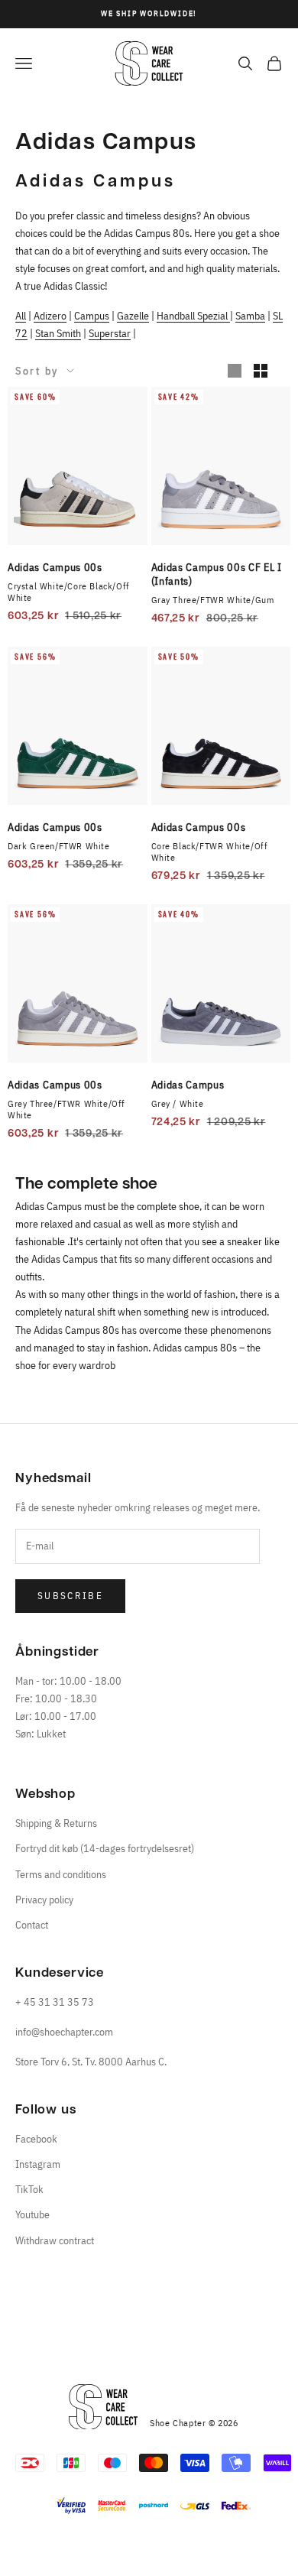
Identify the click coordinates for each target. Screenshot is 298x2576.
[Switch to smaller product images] (261, 371)
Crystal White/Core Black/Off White (69, 592)
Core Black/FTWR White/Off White (210, 852)
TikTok (29, 2189)
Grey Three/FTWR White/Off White (66, 1109)
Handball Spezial (193, 316)
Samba (250, 316)
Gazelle (133, 316)
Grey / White (178, 1103)
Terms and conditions (61, 1874)
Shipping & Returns (56, 1823)
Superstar (110, 333)
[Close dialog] (72, 2240)
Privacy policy (44, 1900)
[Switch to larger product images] (235, 371)
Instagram (38, 2164)
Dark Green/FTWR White (59, 846)
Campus (92, 316)
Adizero (50, 316)
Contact (32, 1925)
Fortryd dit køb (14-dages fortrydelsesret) (105, 1848)
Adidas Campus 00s (55, 567)
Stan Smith (58, 333)
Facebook (36, 2139)
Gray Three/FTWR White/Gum (213, 600)
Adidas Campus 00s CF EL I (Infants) (217, 574)
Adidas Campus (188, 1085)
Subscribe (70, 1596)
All (21, 316)
